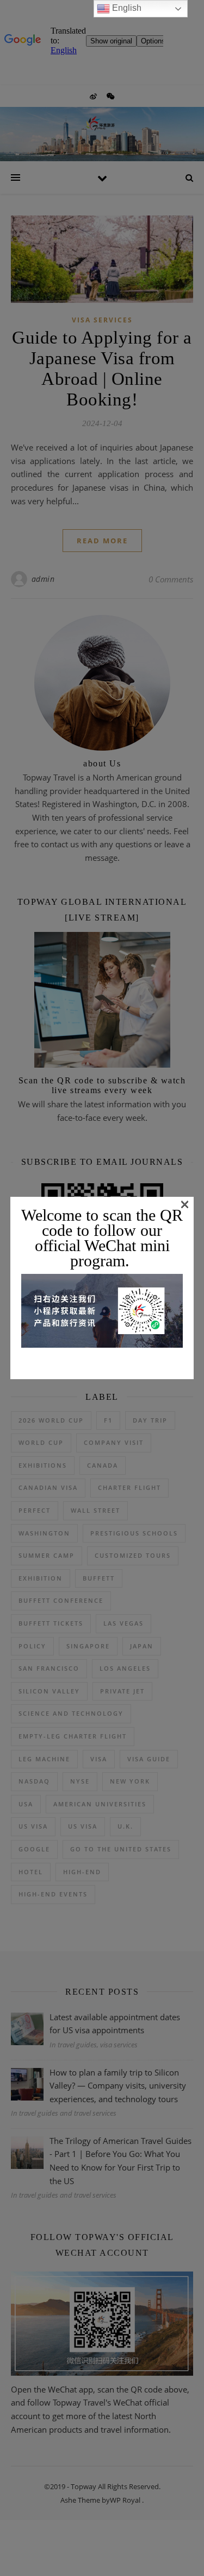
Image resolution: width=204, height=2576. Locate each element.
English (126, 8)
